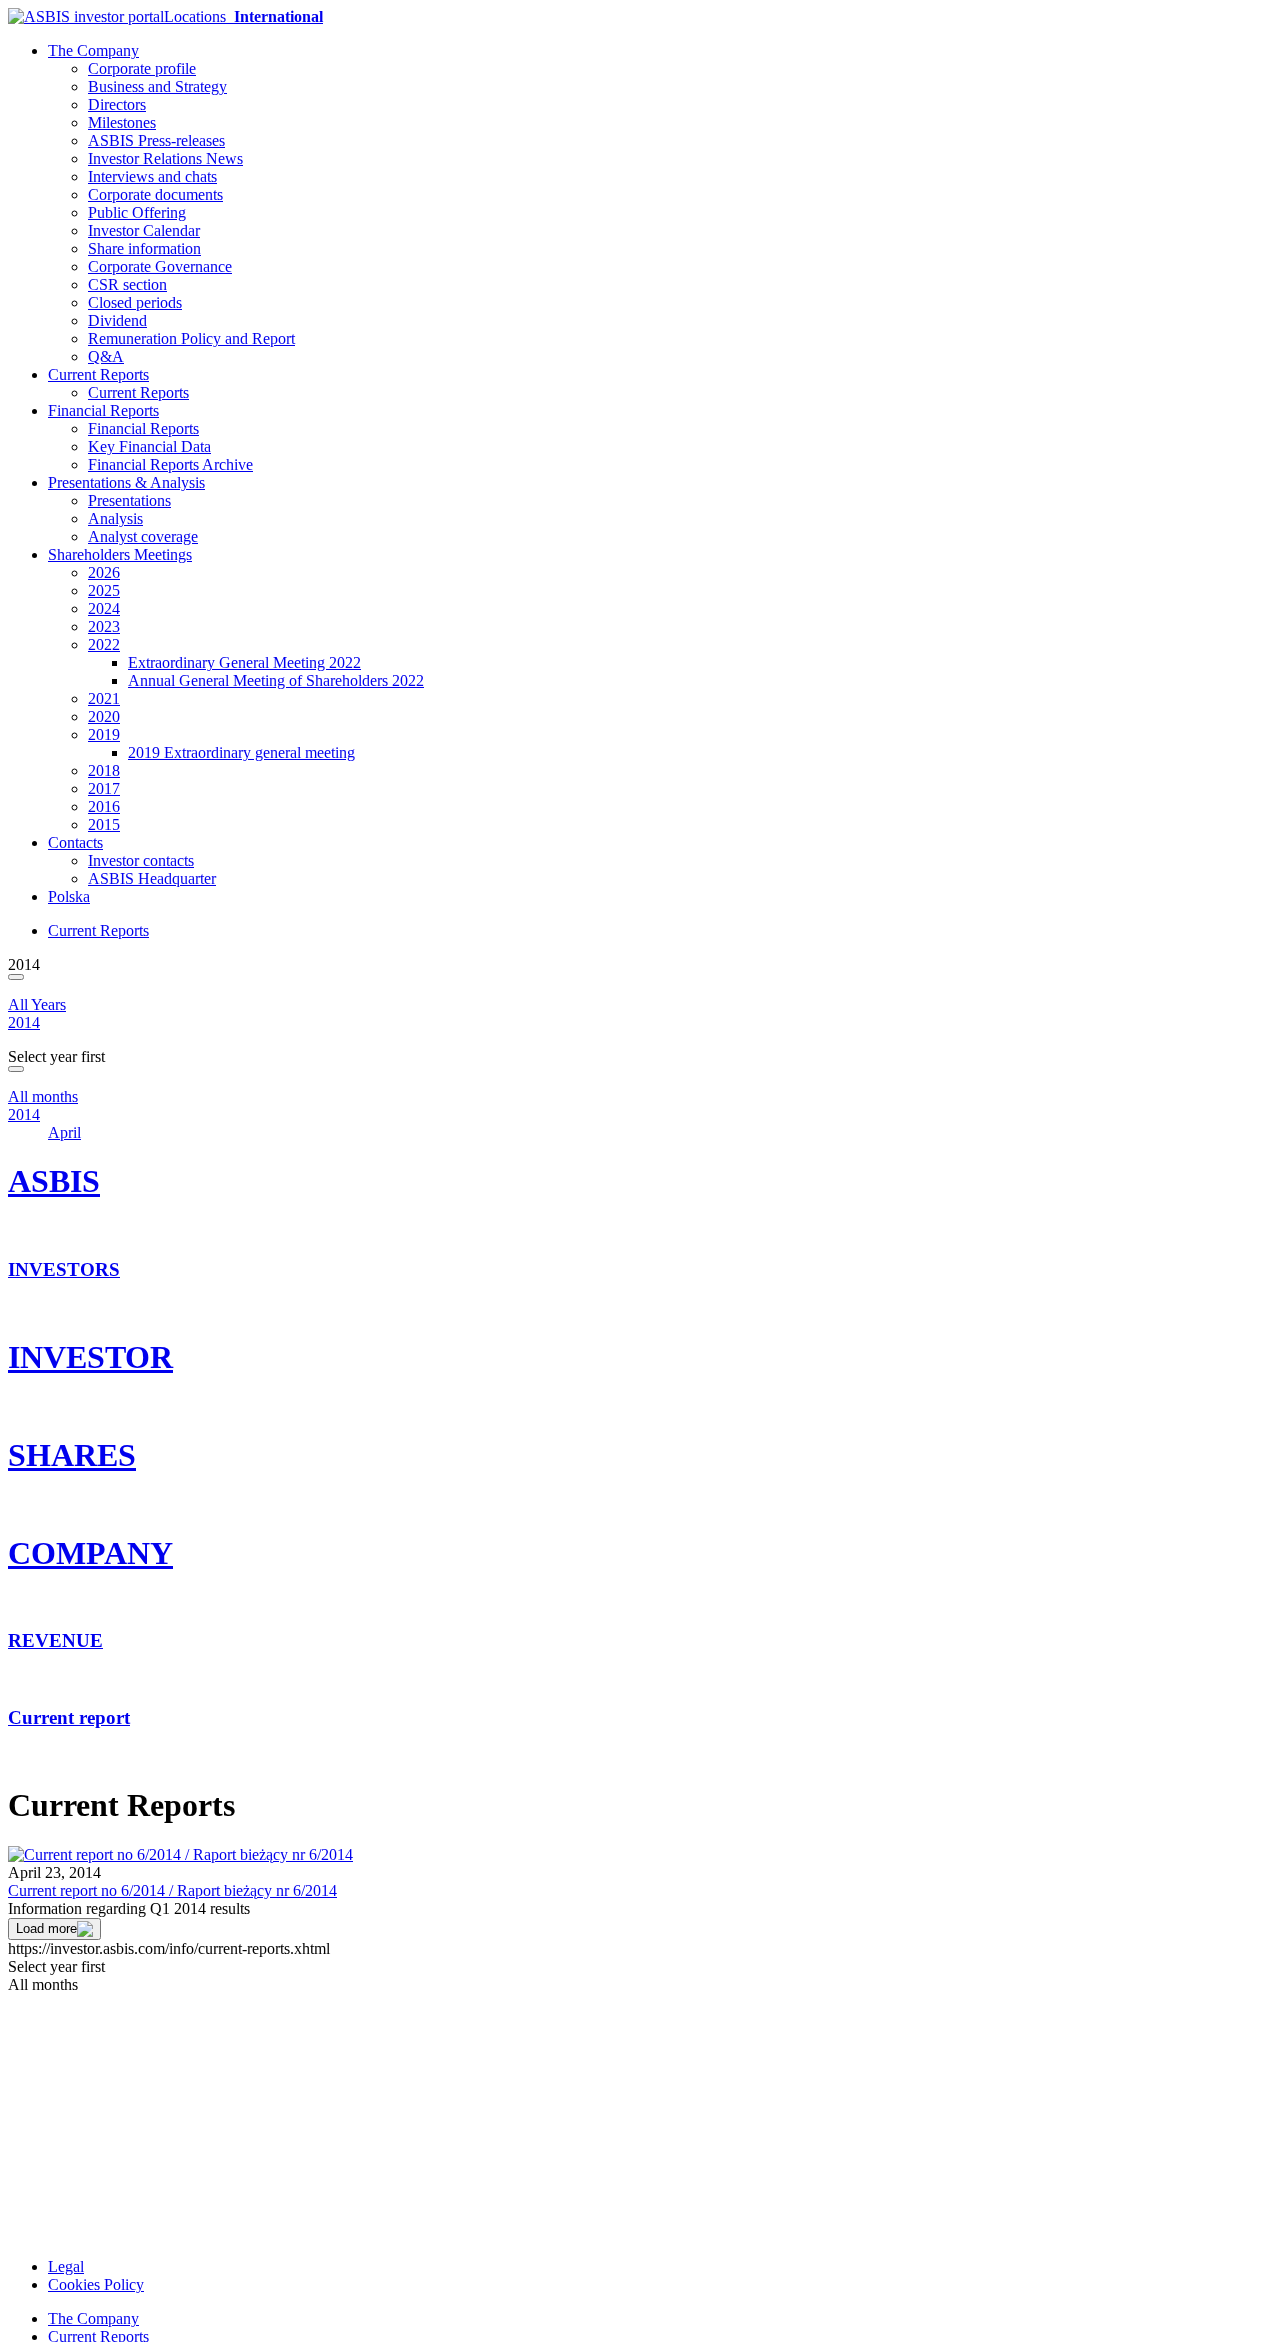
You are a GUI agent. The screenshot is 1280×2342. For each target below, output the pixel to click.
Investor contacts (141, 860)
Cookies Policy (96, 2284)
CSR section (127, 284)
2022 (104, 644)
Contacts (75, 842)
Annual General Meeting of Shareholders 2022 (276, 680)
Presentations (129, 500)
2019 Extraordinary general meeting (241, 752)
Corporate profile (142, 68)
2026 (104, 572)
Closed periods (135, 302)
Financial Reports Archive (170, 464)
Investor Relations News (165, 158)
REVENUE (55, 1640)
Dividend (117, 320)
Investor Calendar (144, 230)
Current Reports (98, 374)
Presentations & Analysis (126, 482)
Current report (69, 1717)
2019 (104, 734)
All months (43, 1096)
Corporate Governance (160, 266)
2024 (104, 608)
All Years (37, 1004)
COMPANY (90, 1553)
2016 (104, 806)
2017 (104, 788)
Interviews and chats (152, 176)
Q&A (106, 356)
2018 (104, 770)
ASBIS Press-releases (156, 140)
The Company (93, 50)
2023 (104, 626)
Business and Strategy (157, 86)
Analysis (115, 518)
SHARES (72, 1455)
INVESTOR (90, 1357)
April (64, 1132)
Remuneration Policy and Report (191, 338)
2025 (104, 590)
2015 (104, 824)
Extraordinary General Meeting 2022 (244, 662)
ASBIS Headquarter (152, 878)
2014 (24, 1022)
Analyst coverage (143, 536)
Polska (69, 896)
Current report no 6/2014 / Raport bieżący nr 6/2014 (172, 1890)
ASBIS (54, 1181)
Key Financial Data (149, 446)
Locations (243, 16)
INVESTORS (64, 1269)
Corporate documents (155, 194)
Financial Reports (103, 410)
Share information (144, 248)
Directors (117, 104)
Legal (66, 2266)
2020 (104, 716)
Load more (46, 1928)
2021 (104, 698)
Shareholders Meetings (120, 554)
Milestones (122, 122)
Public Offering (137, 212)
